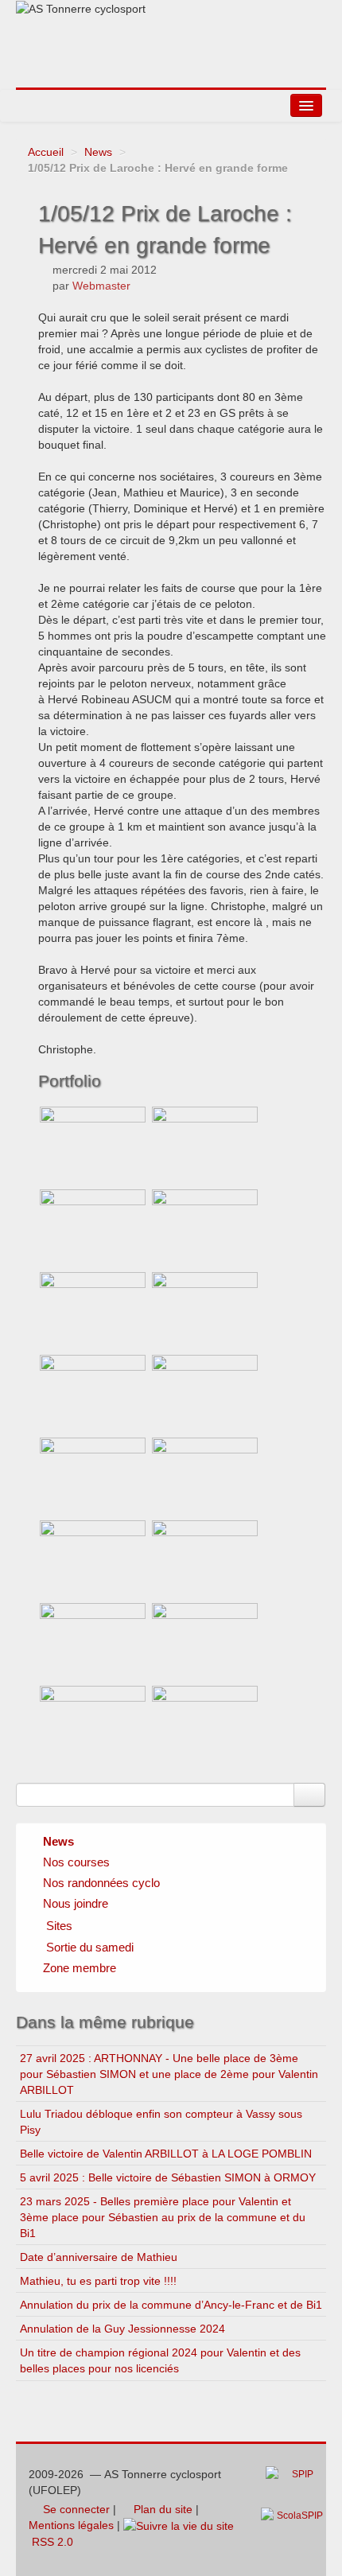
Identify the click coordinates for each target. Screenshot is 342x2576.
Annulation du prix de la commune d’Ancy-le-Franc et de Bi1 (171, 2305)
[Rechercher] (309, 1795)
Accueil (46, 152)
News (98, 152)
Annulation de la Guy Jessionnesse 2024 (122, 2329)
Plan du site (161, 2509)
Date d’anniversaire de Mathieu (99, 2257)
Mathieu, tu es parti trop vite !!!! (98, 2281)
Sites (59, 1926)
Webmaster (101, 286)
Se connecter (75, 2509)
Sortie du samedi (90, 1947)
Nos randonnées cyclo (101, 1883)
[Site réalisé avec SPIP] (294, 2486)
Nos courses (76, 1862)
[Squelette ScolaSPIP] (297, 2524)
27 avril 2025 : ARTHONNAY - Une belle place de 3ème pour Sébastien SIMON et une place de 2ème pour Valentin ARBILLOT (169, 2074)
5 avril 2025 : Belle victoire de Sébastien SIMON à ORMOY (168, 2177)
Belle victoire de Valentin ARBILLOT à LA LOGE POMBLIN (166, 2154)
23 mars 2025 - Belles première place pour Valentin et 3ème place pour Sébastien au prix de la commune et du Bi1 (163, 2217)
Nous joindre (76, 1903)
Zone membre (80, 1968)
